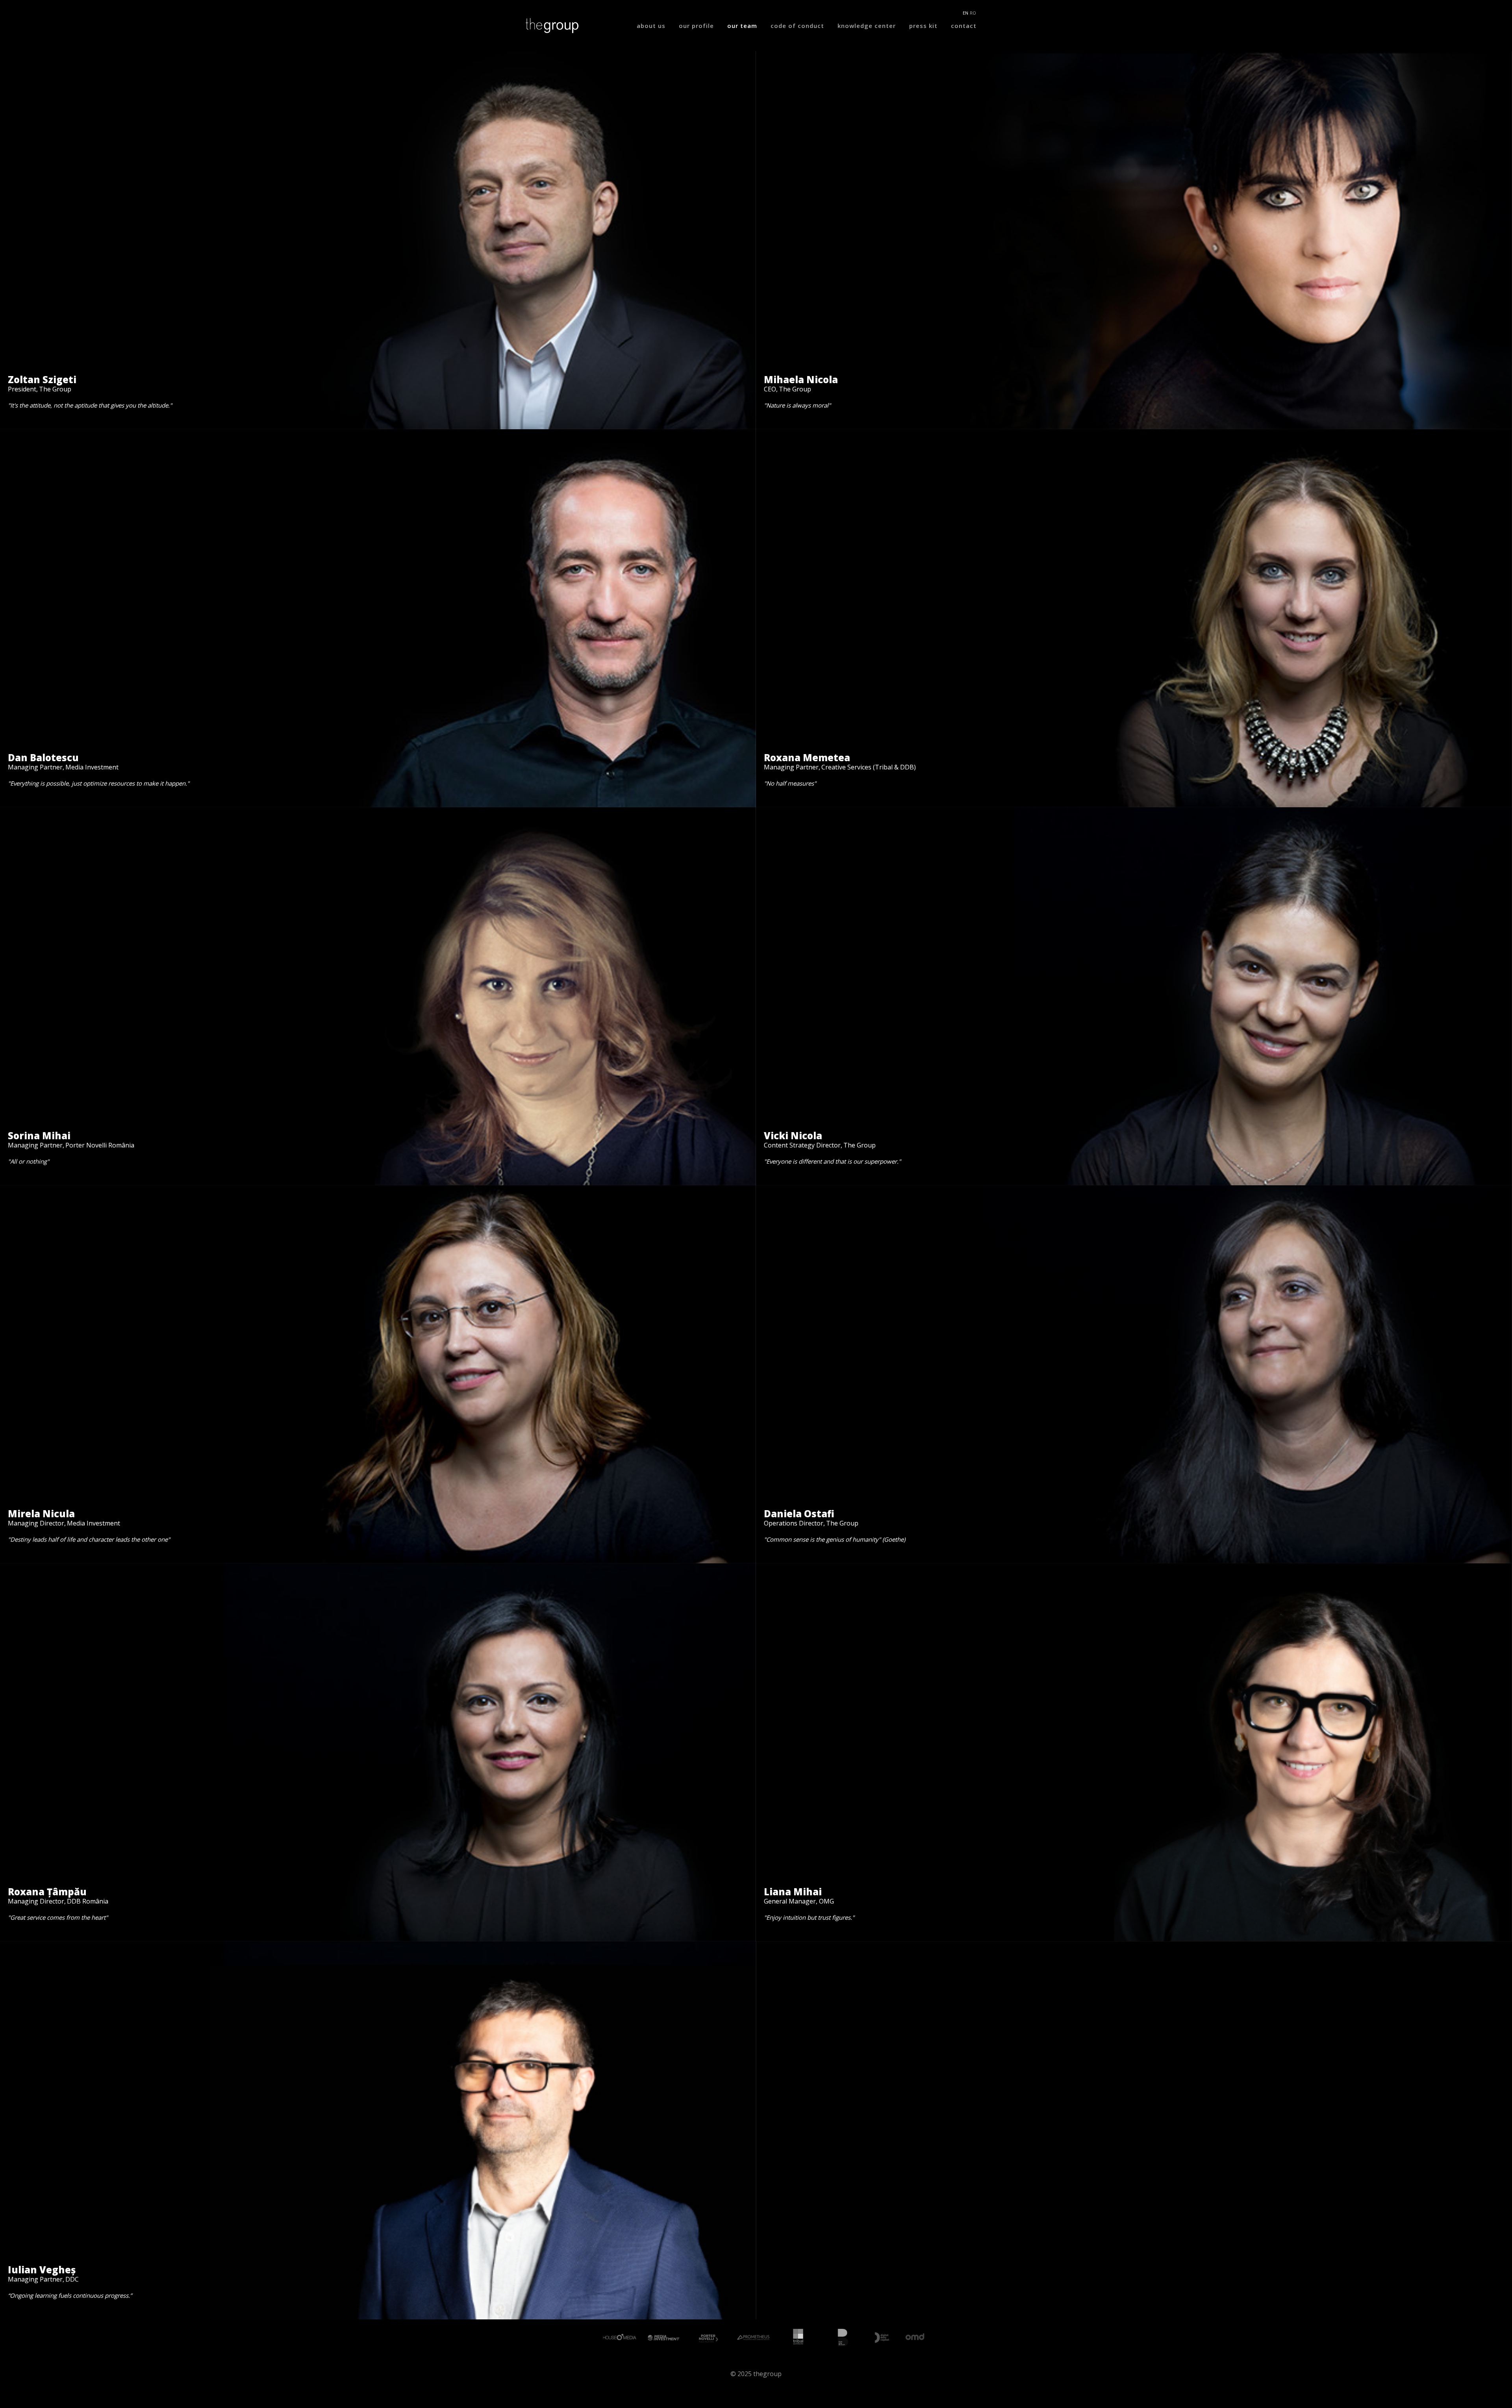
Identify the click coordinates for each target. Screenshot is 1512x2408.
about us (651, 26)
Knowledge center (867, 26)
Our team (742, 26)
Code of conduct (797, 26)
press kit (923, 26)
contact (964, 26)
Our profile (696, 26)
